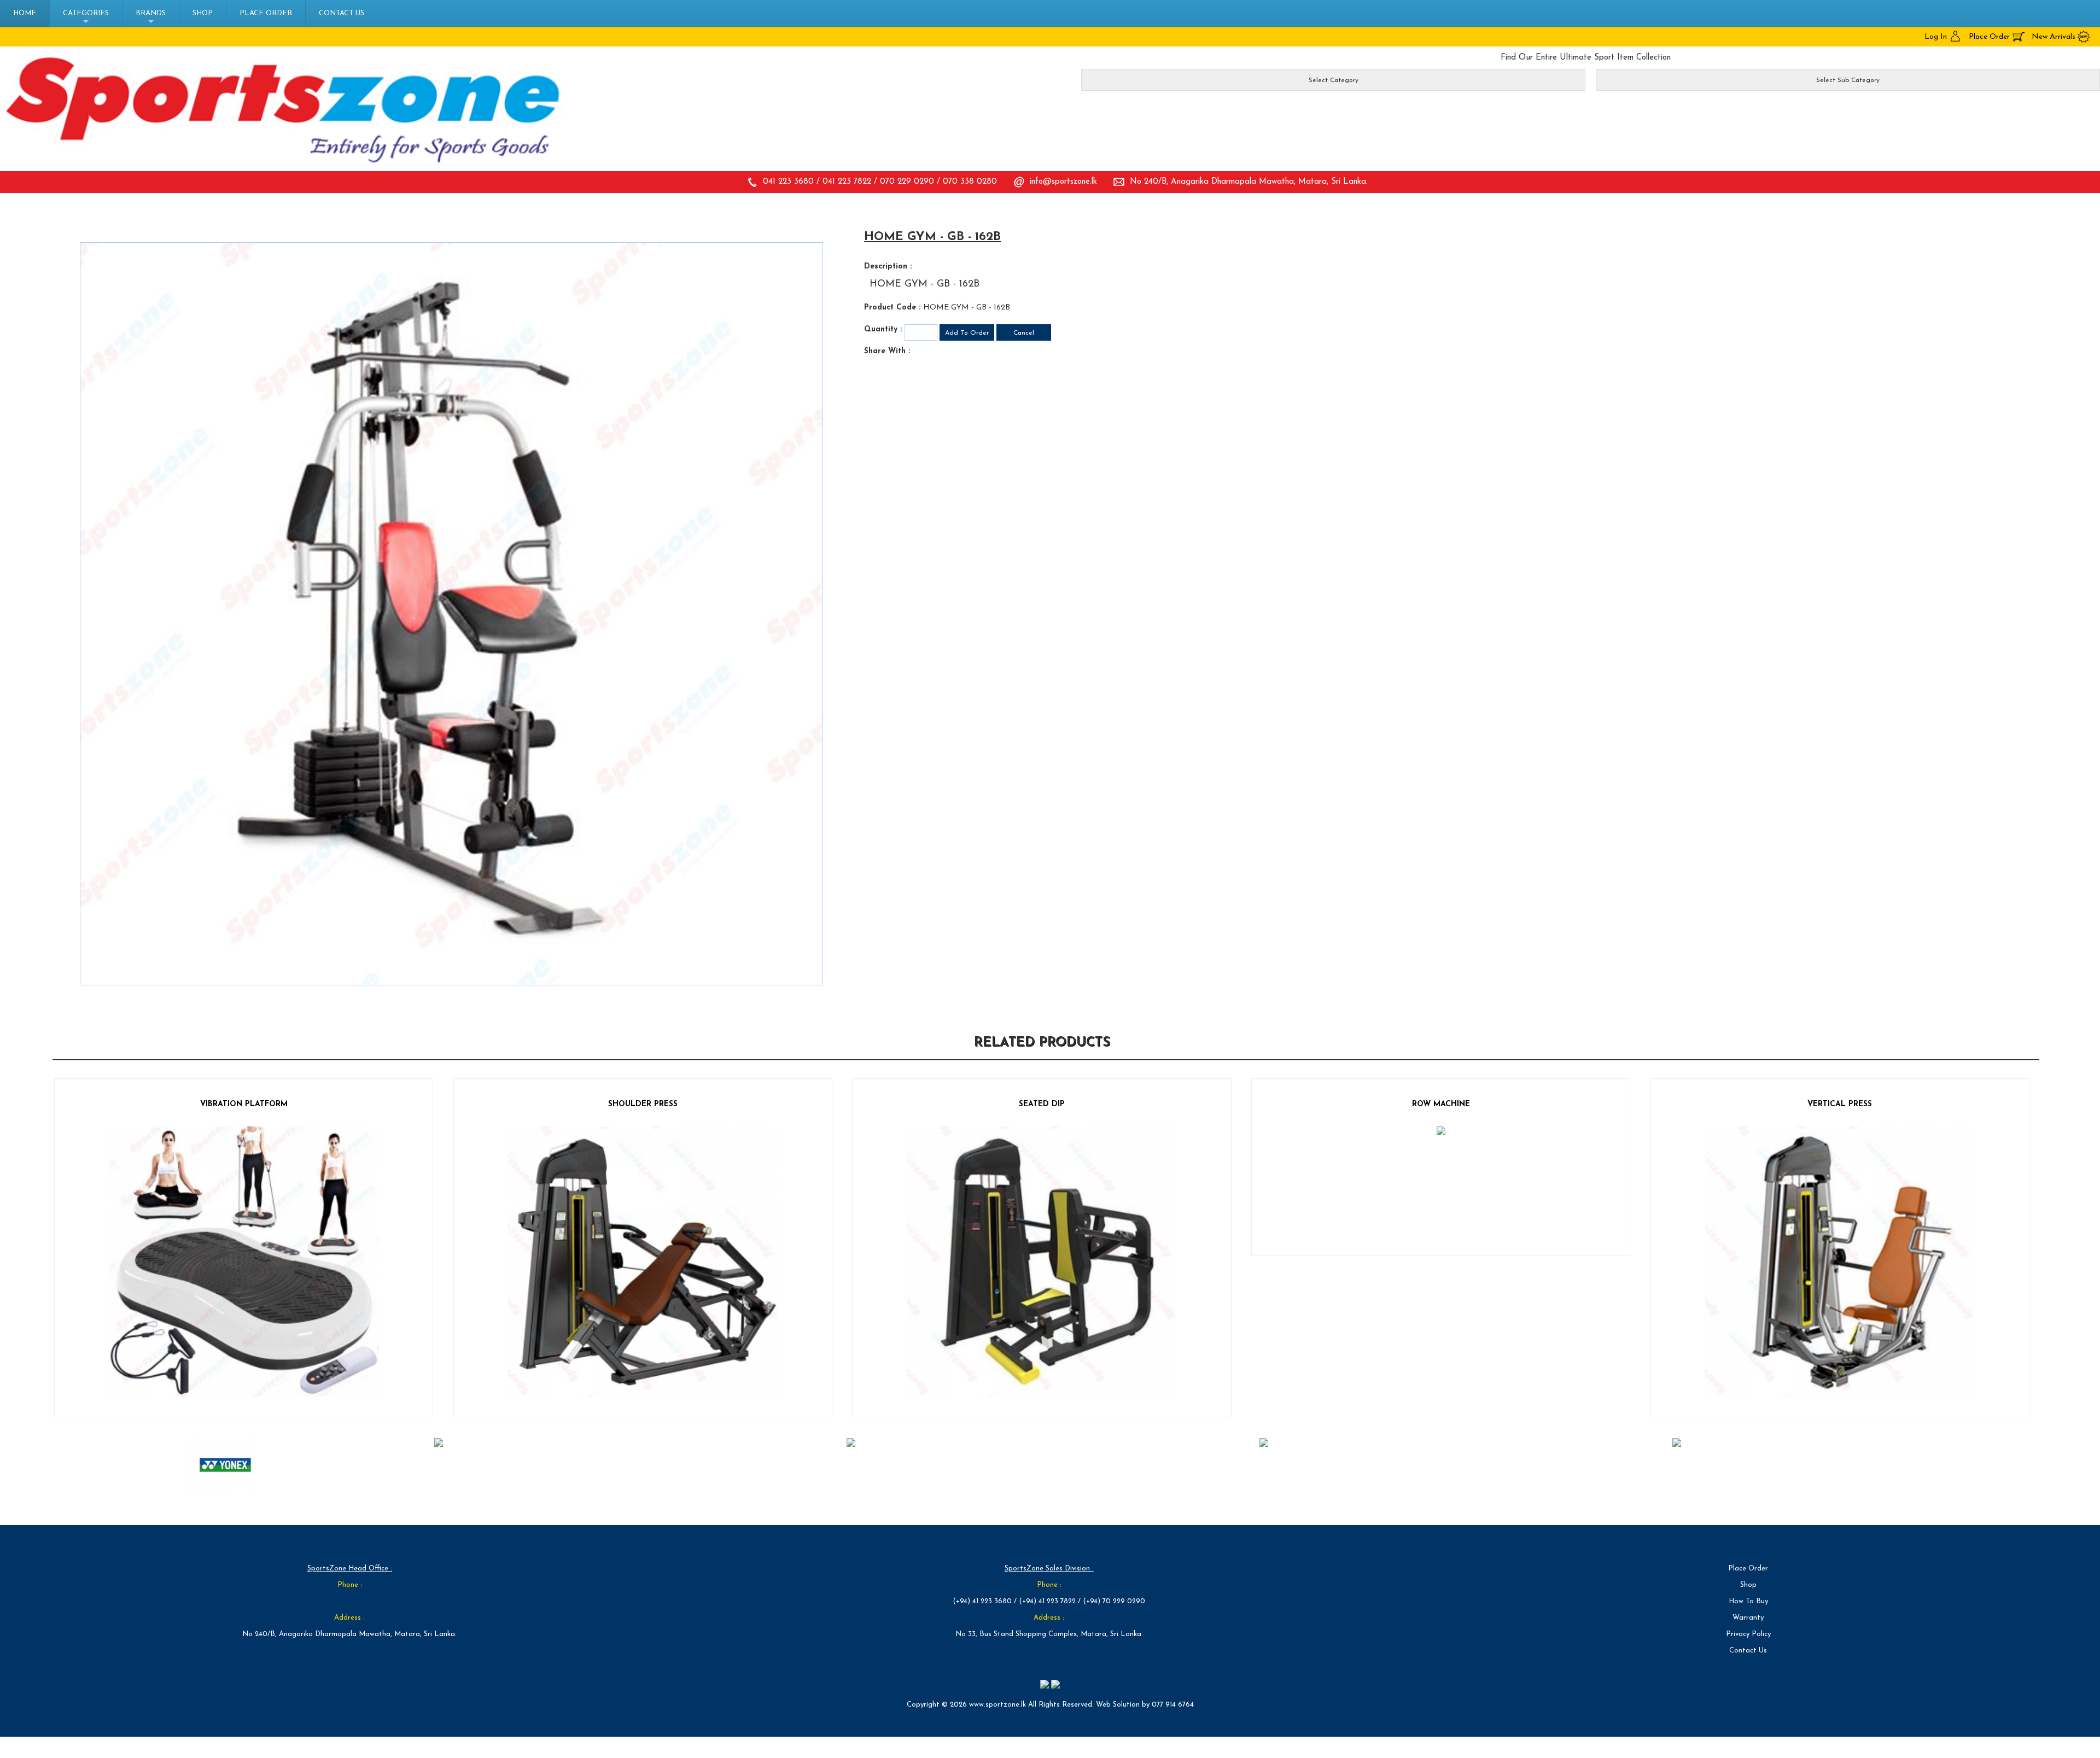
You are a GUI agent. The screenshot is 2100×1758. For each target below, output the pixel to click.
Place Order (266, 13)
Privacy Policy (1748, 1634)
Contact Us (342, 13)
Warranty (1748, 1618)
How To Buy (1748, 1601)
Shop (203, 13)
